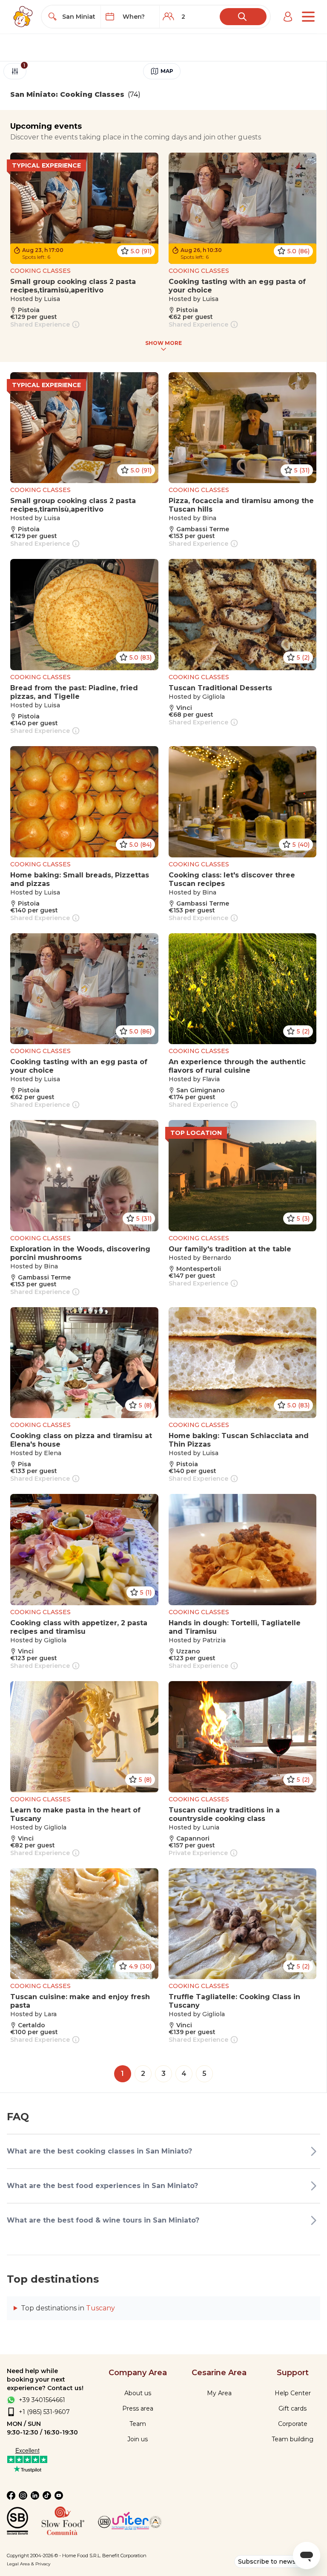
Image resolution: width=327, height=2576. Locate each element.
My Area (219, 2393)
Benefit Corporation (124, 2556)
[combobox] (79, 17)
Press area (138, 2408)
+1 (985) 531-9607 (44, 2412)
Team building (293, 2439)
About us (138, 2393)
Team (138, 2424)
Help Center (293, 2393)
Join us (138, 2439)
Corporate (293, 2424)
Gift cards (293, 2408)
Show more (163, 343)
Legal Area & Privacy (29, 2564)
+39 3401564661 (42, 2400)
